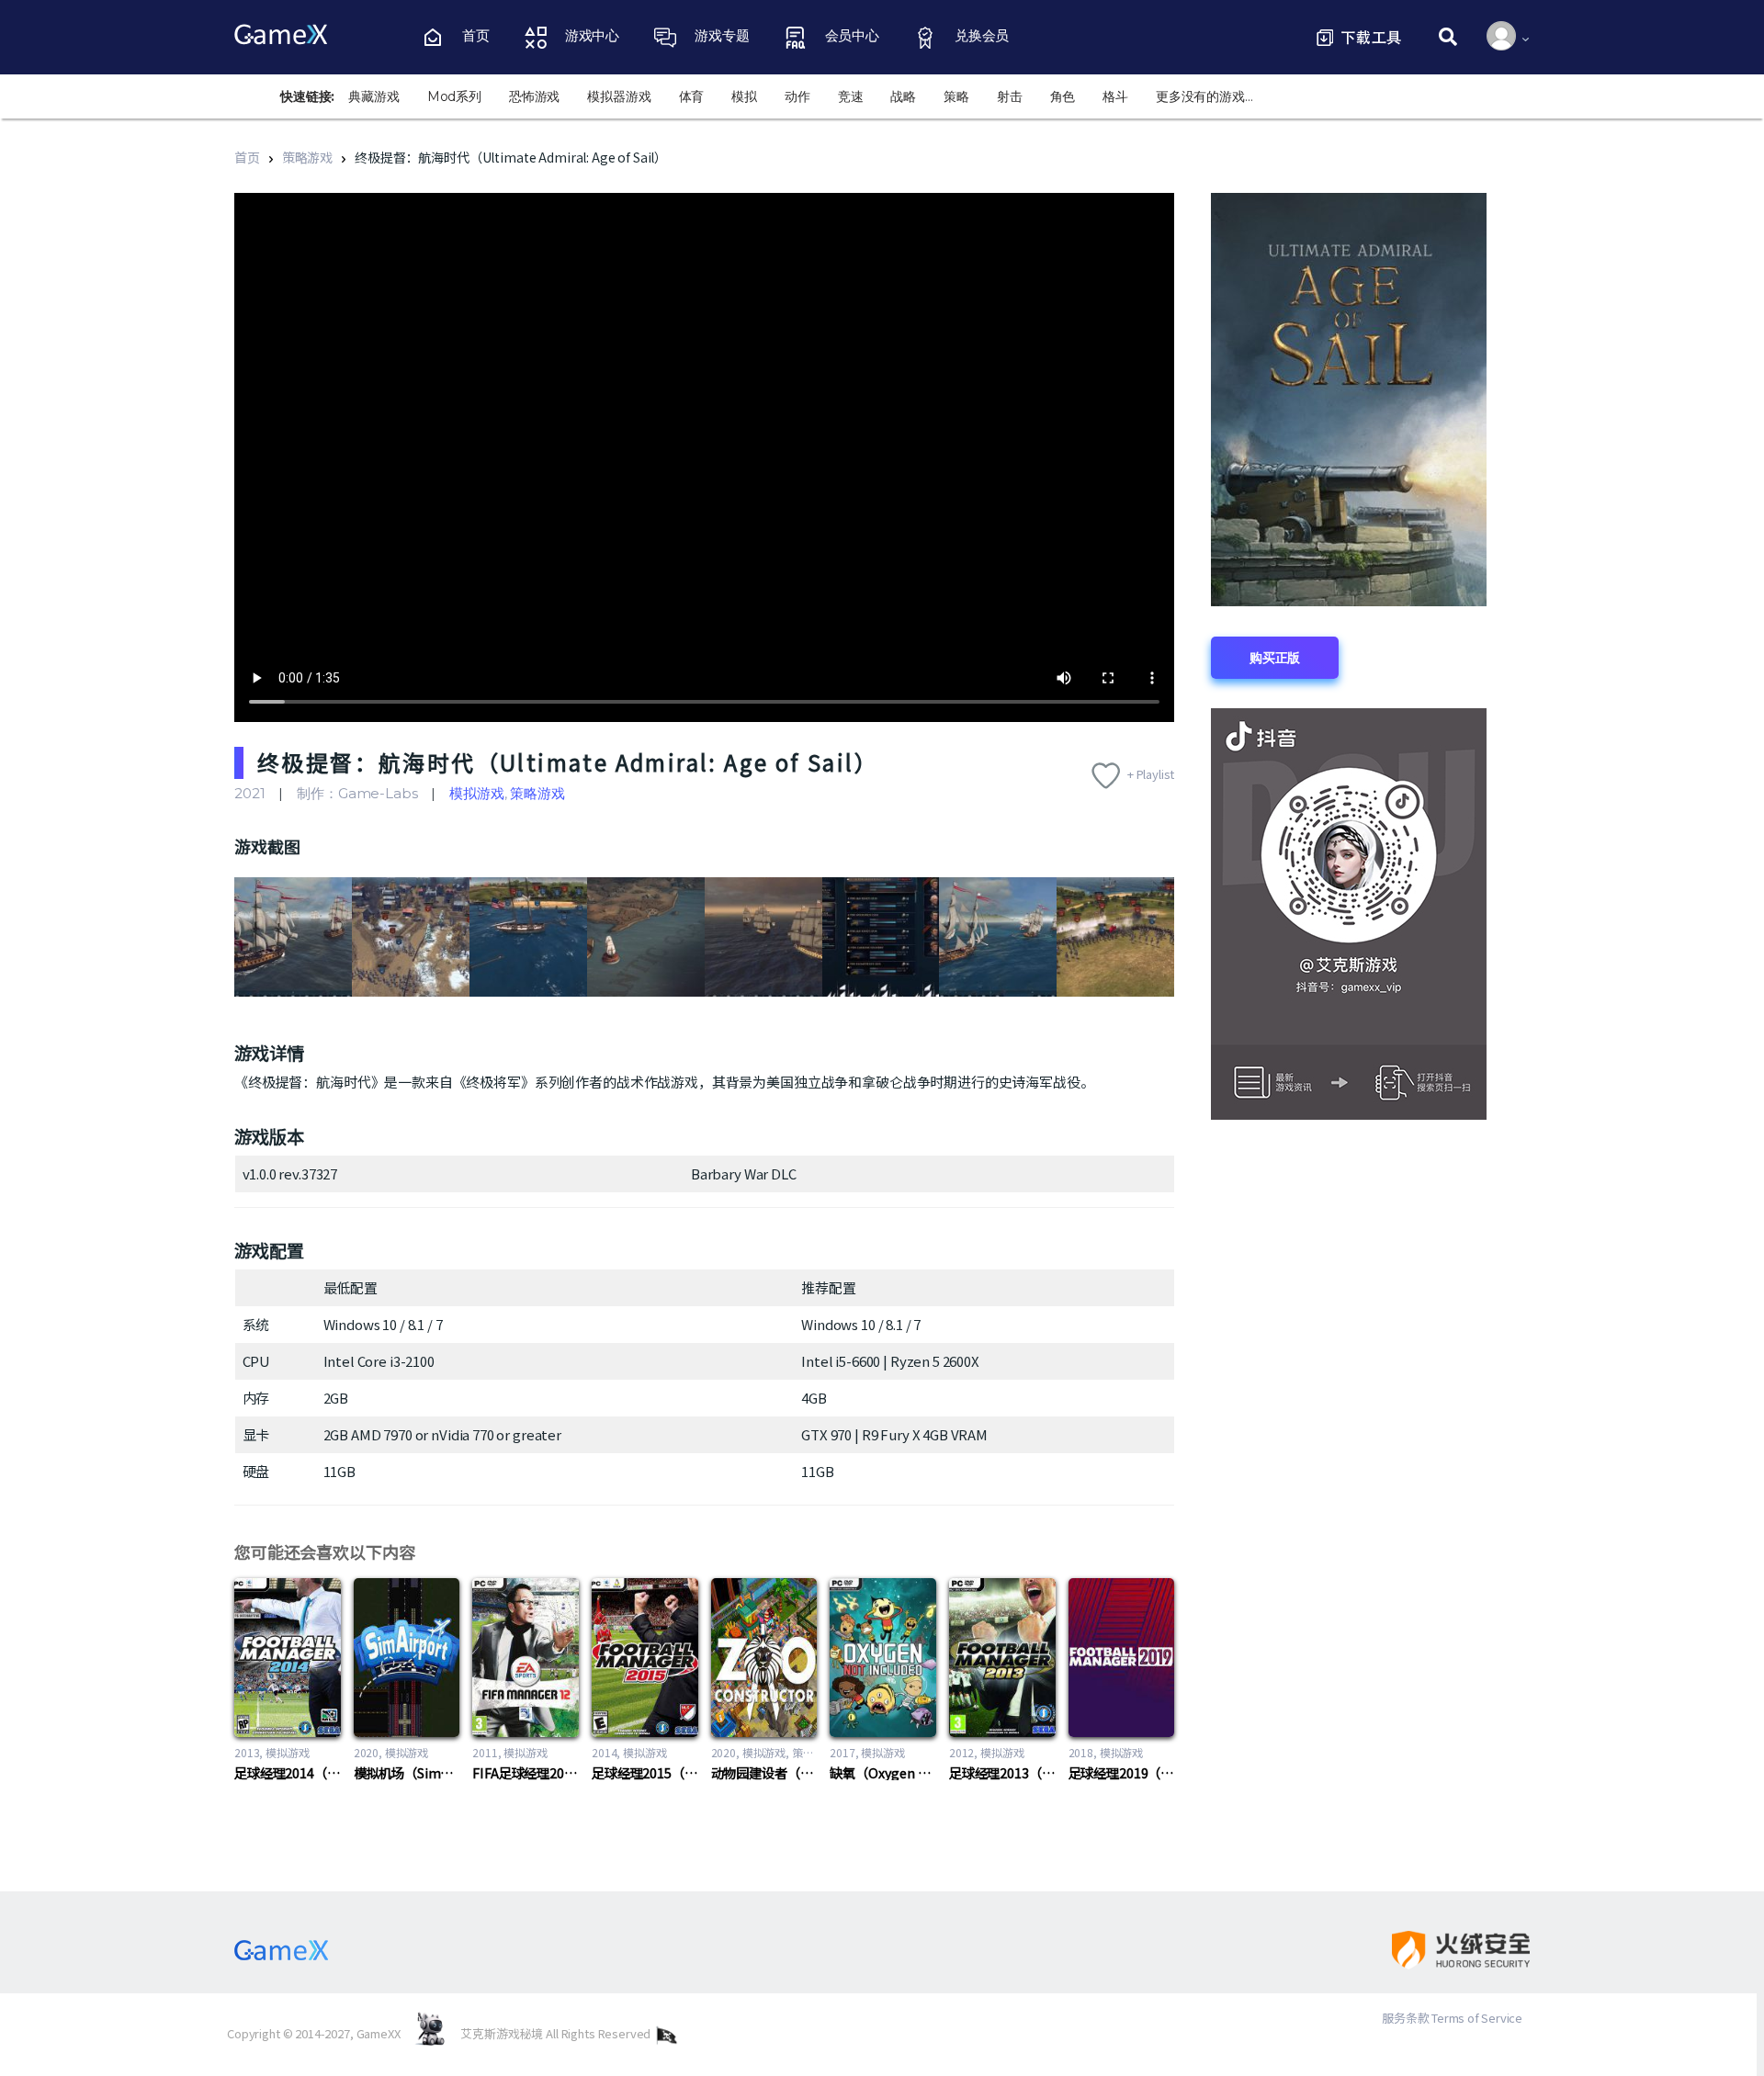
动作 (797, 96)
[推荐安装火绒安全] (1445, 1950)
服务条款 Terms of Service (1452, 2018)
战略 (903, 96)
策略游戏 (307, 157)
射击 (1010, 96)
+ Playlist (1151, 774)
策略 (956, 96)
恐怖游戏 (534, 96)
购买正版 (1275, 658)
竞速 (851, 96)
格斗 (1115, 96)
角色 (1063, 96)
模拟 (744, 96)
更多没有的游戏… (1204, 96)
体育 (692, 96)
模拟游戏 (476, 793)
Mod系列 (454, 96)
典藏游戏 (373, 96)
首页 (247, 157)
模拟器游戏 (619, 96)
